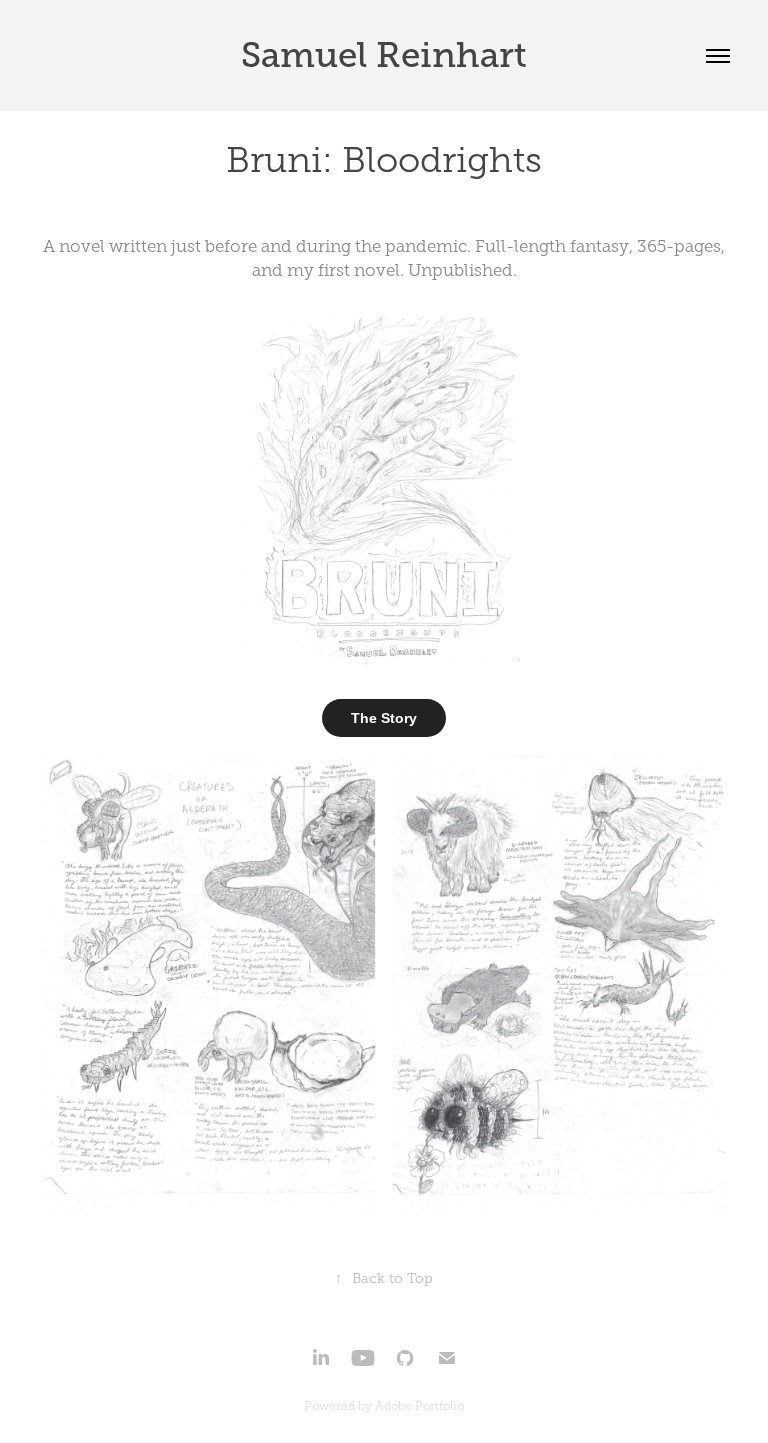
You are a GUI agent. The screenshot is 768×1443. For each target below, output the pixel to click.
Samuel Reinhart (384, 55)
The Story (384, 718)
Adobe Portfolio (419, 1406)
